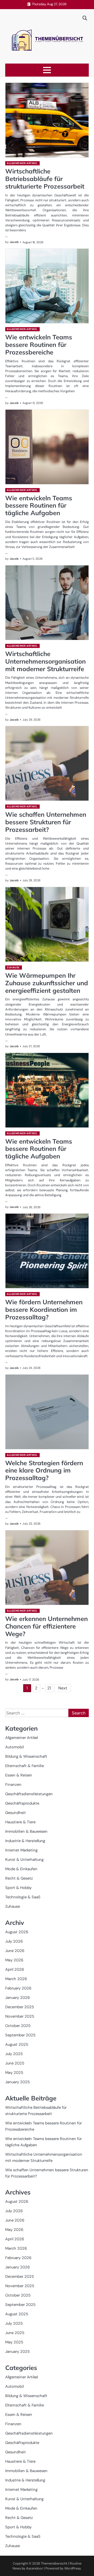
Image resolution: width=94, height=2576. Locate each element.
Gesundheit (16, 1813)
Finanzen (13, 1785)
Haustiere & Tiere (20, 1822)
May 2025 (14, 2073)
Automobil (14, 1747)
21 (49, 1688)
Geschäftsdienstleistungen (29, 1794)
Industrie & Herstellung (25, 1841)
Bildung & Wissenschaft (26, 1756)
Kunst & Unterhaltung (24, 1860)
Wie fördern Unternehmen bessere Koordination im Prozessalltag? (44, 1309)
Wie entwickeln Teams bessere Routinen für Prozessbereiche (39, 345)
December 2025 (20, 2007)
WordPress (72, 2568)
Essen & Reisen (19, 1775)
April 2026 (15, 1969)
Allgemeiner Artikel (22, 163)
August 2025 (17, 2044)
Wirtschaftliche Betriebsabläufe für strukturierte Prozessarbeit (45, 179)
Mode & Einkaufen (21, 1869)
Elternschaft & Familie (25, 1766)
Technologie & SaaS (23, 1897)
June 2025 (15, 2063)
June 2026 (15, 1951)
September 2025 (20, 2035)
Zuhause (13, 967)
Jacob (14, 242)
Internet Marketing (21, 1850)
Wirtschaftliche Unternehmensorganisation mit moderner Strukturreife (45, 661)
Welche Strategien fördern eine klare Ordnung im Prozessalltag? (44, 1470)
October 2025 (18, 2026)
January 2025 (17, 2082)
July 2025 (14, 2054)
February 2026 (18, 1988)
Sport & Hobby (18, 1888)
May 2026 (14, 1960)
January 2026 (17, 1998)
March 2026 (16, 1979)
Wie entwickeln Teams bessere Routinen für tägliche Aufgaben (39, 506)
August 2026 (17, 1932)
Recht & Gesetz (19, 1878)
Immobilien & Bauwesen (26, 1831)
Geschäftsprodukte (22, 1803)
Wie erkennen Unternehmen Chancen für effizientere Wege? (46, 1626)
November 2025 (20, 2016)
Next (63, 1688)
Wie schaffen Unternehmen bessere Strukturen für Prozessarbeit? (46, 822)
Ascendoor (35, 2568)
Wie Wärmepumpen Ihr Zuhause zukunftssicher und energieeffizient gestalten (47, 983)
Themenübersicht (54, 2563)
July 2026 (14, 1941)
